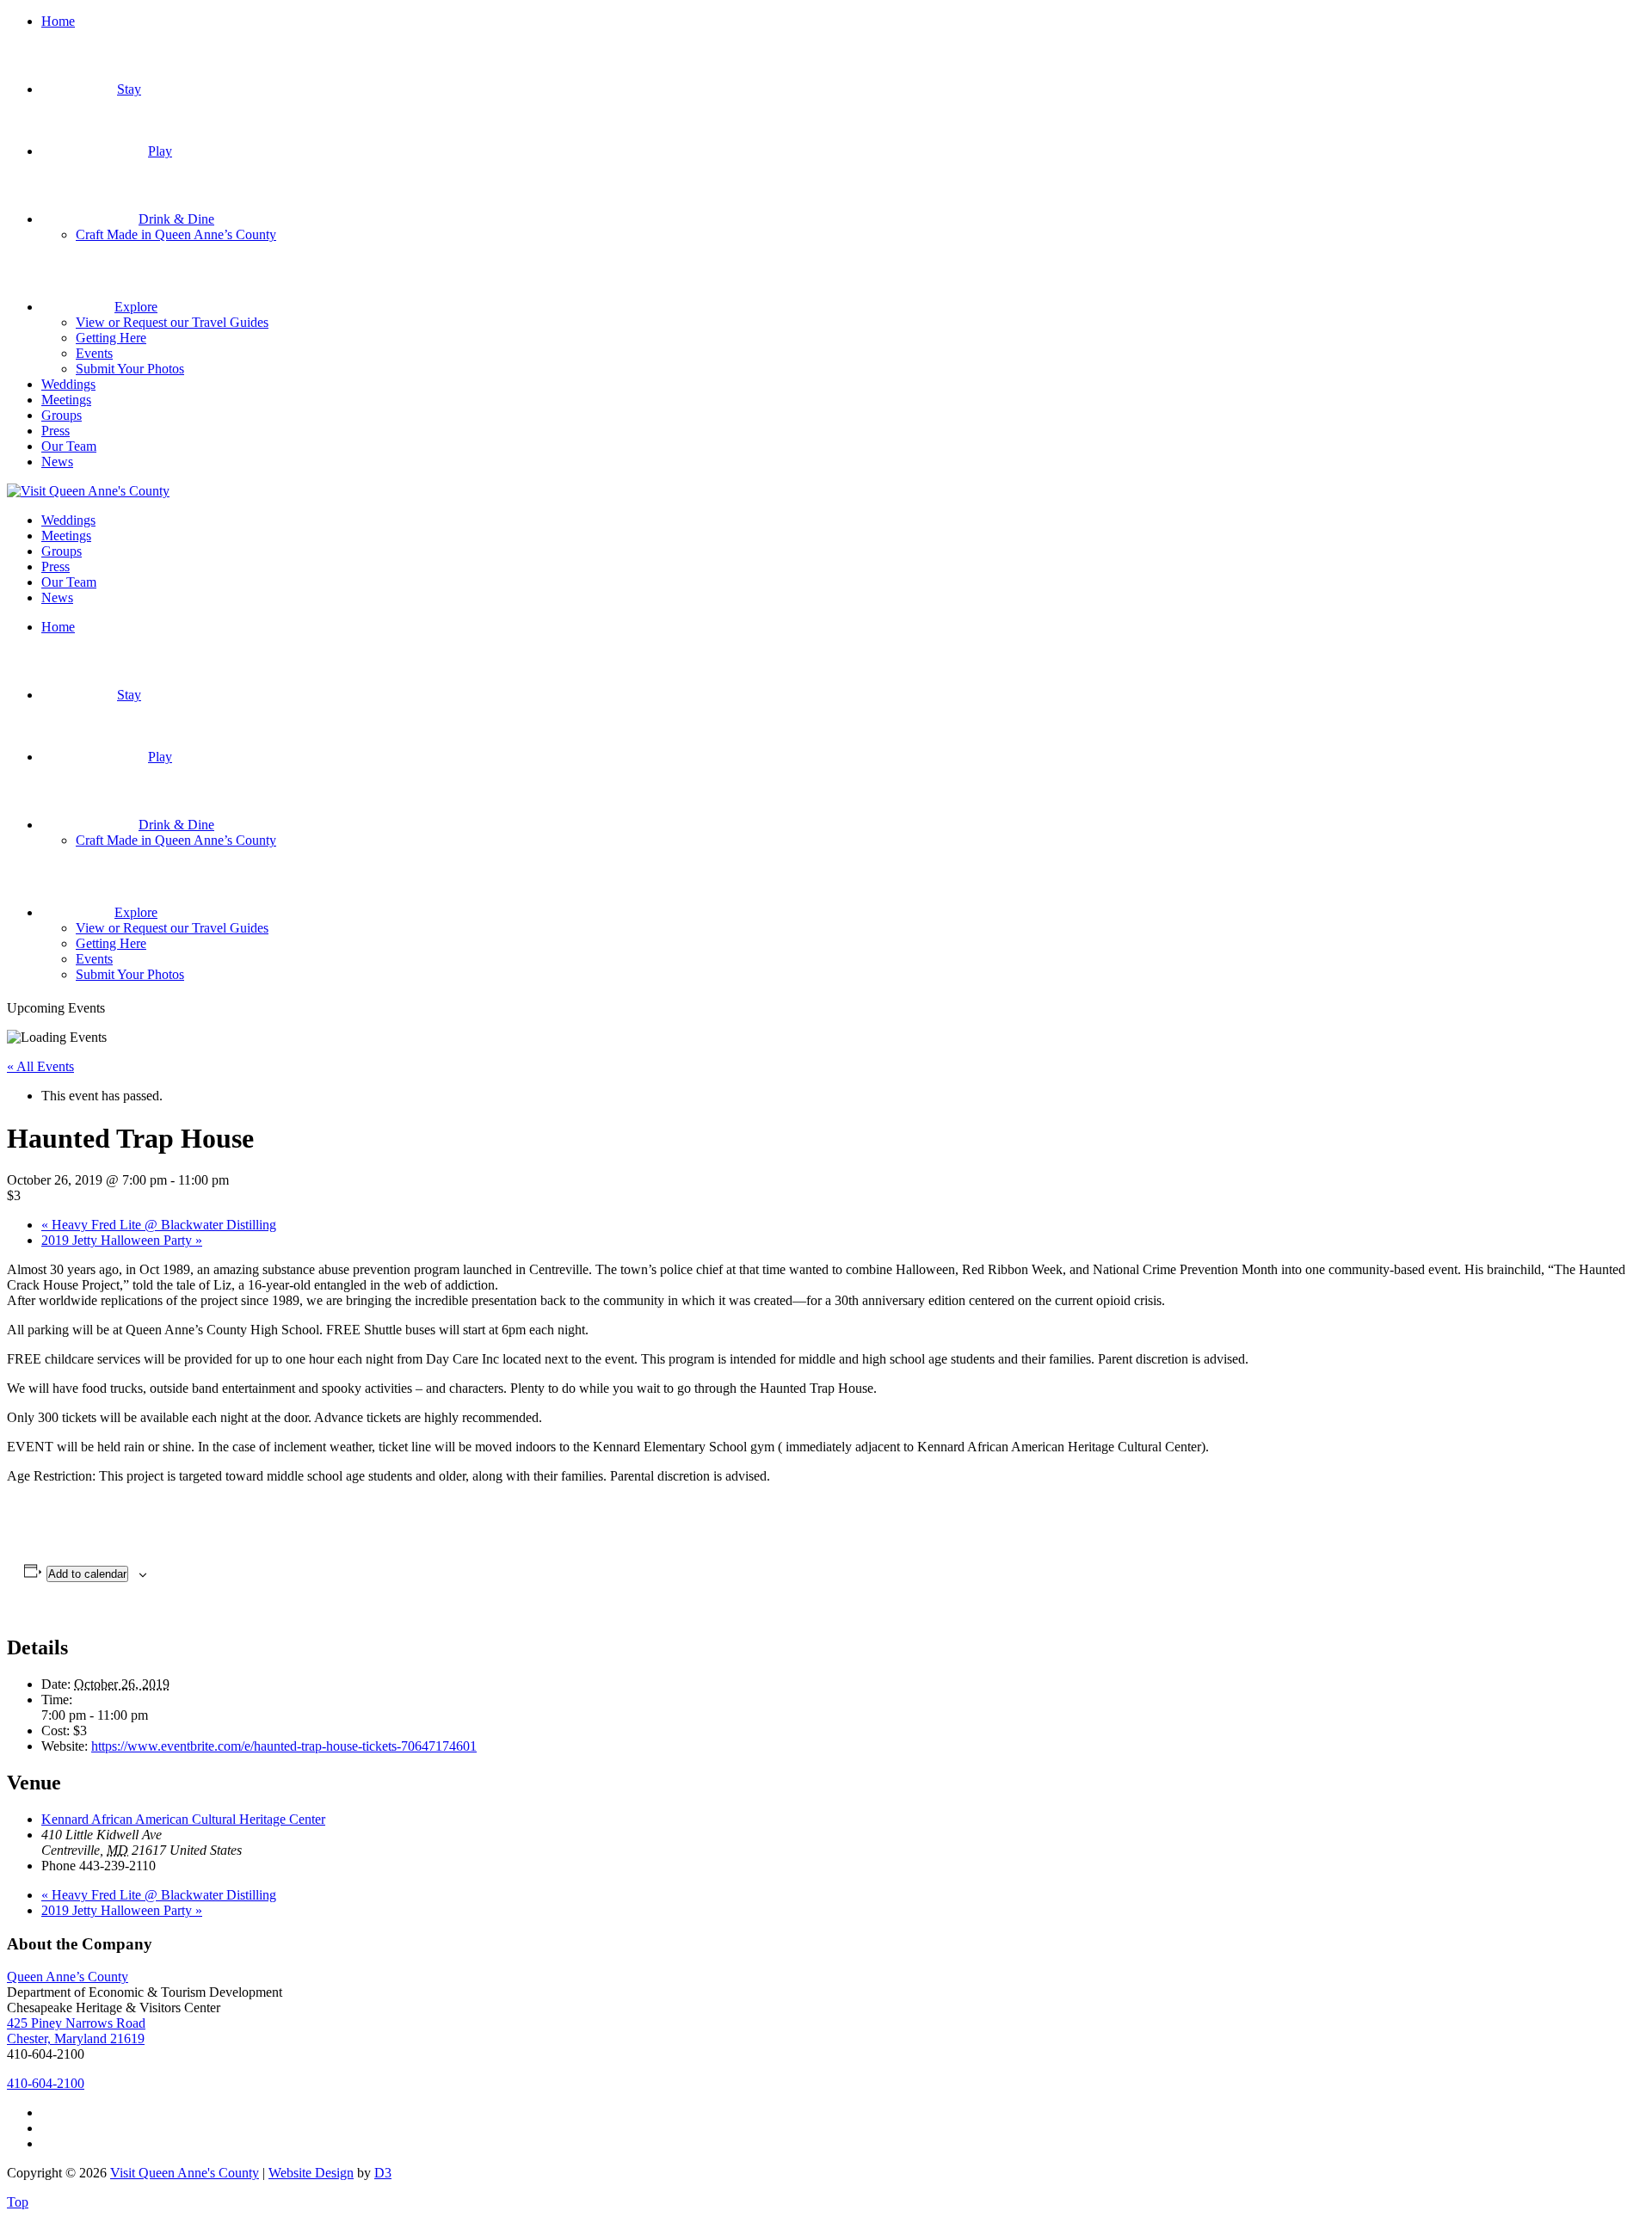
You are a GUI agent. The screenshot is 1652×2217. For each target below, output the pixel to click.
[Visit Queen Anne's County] (88, 491)
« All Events (40, 1066)
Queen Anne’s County (68, 1977)
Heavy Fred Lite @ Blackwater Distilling (159, 1225)
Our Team (69, 446)
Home (58, 21)
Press (55, 431)
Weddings (68, 384)
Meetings (66, 400)
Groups (62, 415)
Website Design (311, 2173)
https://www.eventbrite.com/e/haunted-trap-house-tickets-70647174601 (284, 1746)
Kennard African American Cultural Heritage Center (183, 1819)
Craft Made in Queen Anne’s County (176, 234)
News (57, 462)
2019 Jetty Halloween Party (122, 1240)
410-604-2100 (46, 2083)
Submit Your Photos (130, 369)
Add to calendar (87, 1574)
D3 (383, 2173)
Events (94, 353)
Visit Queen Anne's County (185, 2173)
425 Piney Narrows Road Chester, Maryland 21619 (76, 2031)
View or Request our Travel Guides (172, 322)
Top (18, 2202)
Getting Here (111, 338)
